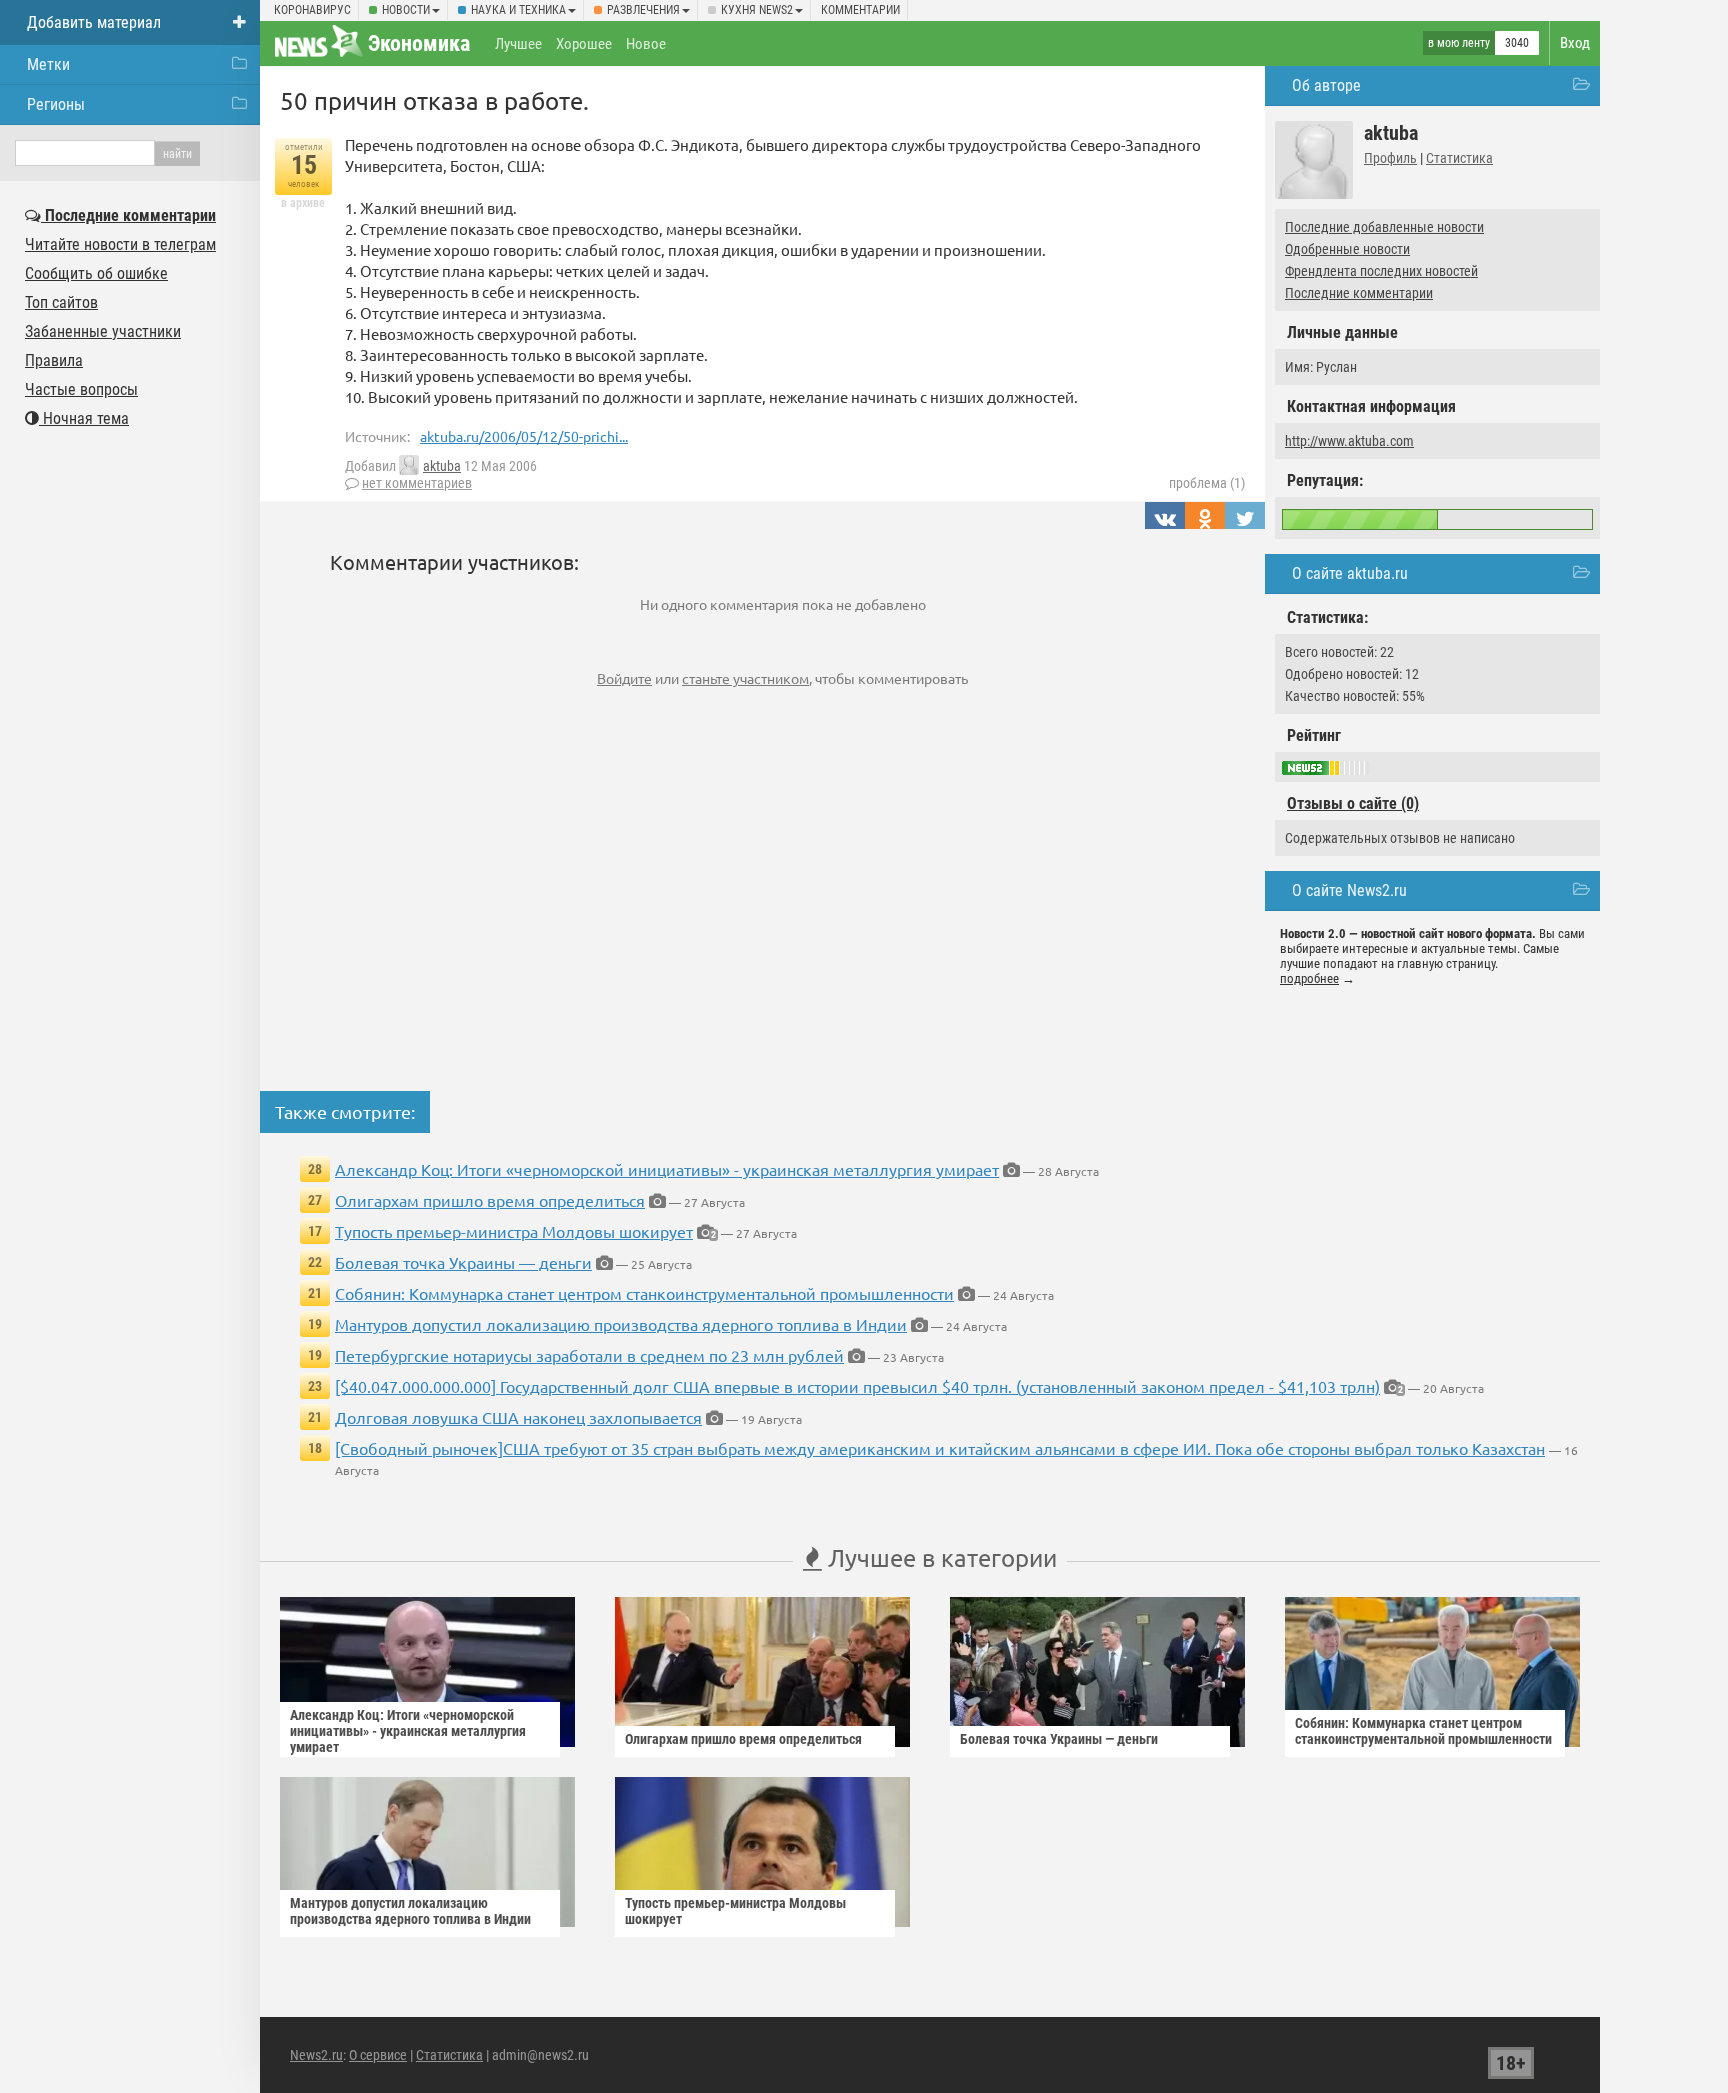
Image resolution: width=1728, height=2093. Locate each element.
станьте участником (745, 678)
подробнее (1309, 978)
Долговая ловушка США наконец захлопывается (518, 1417)
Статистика (1459, 158)
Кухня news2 (757, 10)
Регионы (56, 104)
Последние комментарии (1359, 293)
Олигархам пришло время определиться (490, 1200)
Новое (646, 44)
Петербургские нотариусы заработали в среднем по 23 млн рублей (589, 1355)
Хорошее (584, 44)
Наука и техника (518, 10)
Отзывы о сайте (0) (1353, 803)
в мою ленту (1459, 43)
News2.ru (316, 2055)
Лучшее (518, 44)
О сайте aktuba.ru (1350, 573)
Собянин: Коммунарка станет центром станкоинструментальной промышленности (644, 1293)
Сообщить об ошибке (96, 273)
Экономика (419, 43)
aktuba (442, 466)
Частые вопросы (81, 389)
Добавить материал (94, 22)
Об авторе (1326, 85)
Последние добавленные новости (1384, 227)
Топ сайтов (61, 302)
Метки (48, 64)
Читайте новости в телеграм (120, 244)
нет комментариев (417, 483)
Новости (406, 10)
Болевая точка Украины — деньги (463, 1262)
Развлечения (643, 10)
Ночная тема (84, 418)
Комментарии (860, 10)
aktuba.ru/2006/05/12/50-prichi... (524, 436)
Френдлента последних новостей (1381, 271)
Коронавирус (312, 10)
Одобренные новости (1347, 249)
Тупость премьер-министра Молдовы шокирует (514, 1231)
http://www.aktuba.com (1349, 441)
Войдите (624, 678)
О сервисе (378, 2055)
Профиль (1390, 158)
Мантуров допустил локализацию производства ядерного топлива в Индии (621, 1324)
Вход (1575, 43)
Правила (54, 360)
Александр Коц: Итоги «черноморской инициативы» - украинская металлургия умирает (667, 1169)
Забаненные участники (103, 331)
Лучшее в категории (939, 1557)
